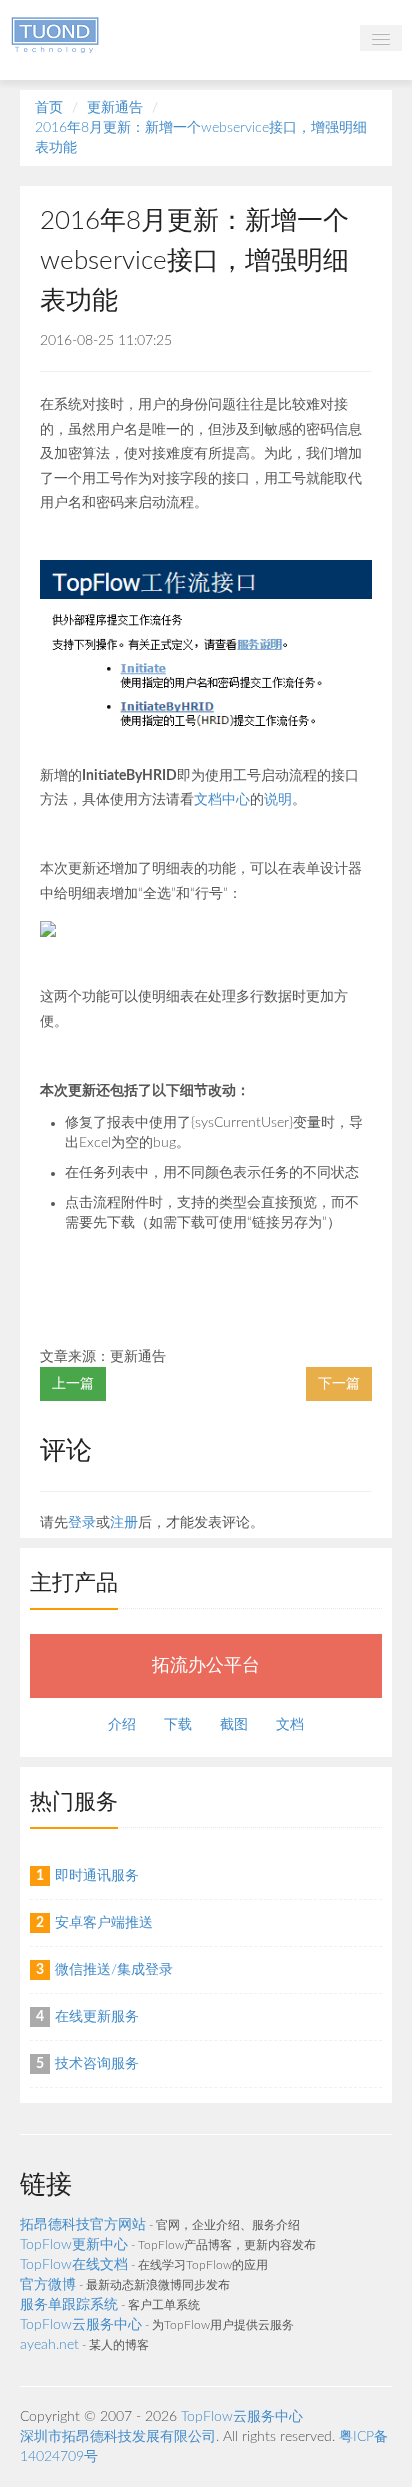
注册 (124, 1523)
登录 (82, 1523)
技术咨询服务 (97, 2064)
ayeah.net (49, 2345)
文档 (290, 1725)
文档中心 (222, 800)
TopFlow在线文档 (74, 2265)
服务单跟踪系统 (69, 2305)
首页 (49, 108)
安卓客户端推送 (104, 1923)
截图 (234, 1725)
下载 (178, 1725)
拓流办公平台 (206, 1665)
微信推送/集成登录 (114, 1970)
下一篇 (339, 1384)
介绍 (122, 1725)
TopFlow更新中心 (74, 2245)
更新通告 (115, 108)
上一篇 (73, 1384)
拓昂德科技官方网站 (83, 2225)
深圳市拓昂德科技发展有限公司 (118, 2437)
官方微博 (48, 2285)
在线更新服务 (97, 2017)
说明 (278, 800)
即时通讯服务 (97, 1876)
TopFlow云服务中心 (81, 2325)
